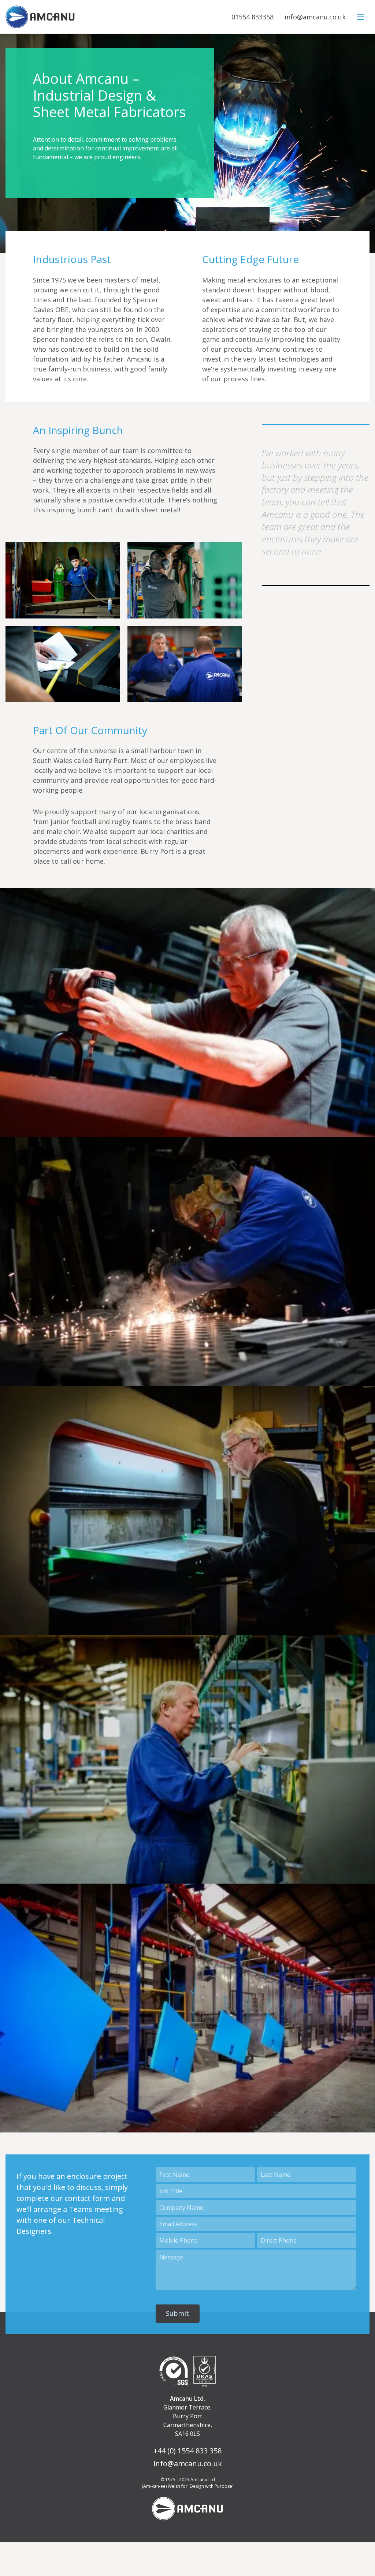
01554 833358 (253, 17)
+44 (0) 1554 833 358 (187, 2451)
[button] (178, 2314)
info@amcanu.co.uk (315, 17)
